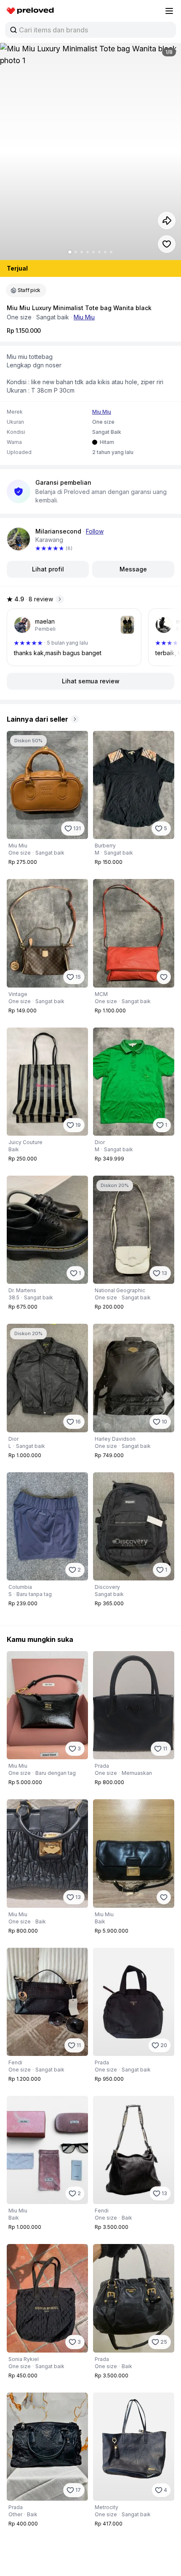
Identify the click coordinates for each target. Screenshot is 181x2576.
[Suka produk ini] (167, 244)
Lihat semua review (91, 681)
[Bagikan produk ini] (167, 220)
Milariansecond (58, 531)
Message (133, 569)
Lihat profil (48, 569)
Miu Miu (84, 317)
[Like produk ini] (164, 977)
